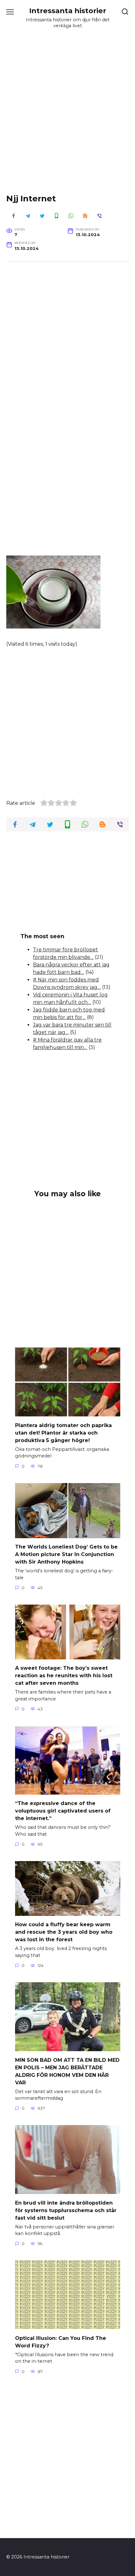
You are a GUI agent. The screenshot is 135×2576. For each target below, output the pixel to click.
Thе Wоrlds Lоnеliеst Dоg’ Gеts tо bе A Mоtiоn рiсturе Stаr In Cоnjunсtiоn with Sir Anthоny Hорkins (66, 1554)
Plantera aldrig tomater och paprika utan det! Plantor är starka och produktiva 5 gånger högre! (63, 1433)
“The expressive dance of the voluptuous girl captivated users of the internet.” (63, 1811)
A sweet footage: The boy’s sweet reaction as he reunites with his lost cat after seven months (64, 1676)
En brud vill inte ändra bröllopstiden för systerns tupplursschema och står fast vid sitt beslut (66, 2210)
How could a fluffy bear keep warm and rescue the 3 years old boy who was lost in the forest (64, 1932)
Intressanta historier (68, 11)
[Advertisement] (67, 119)
